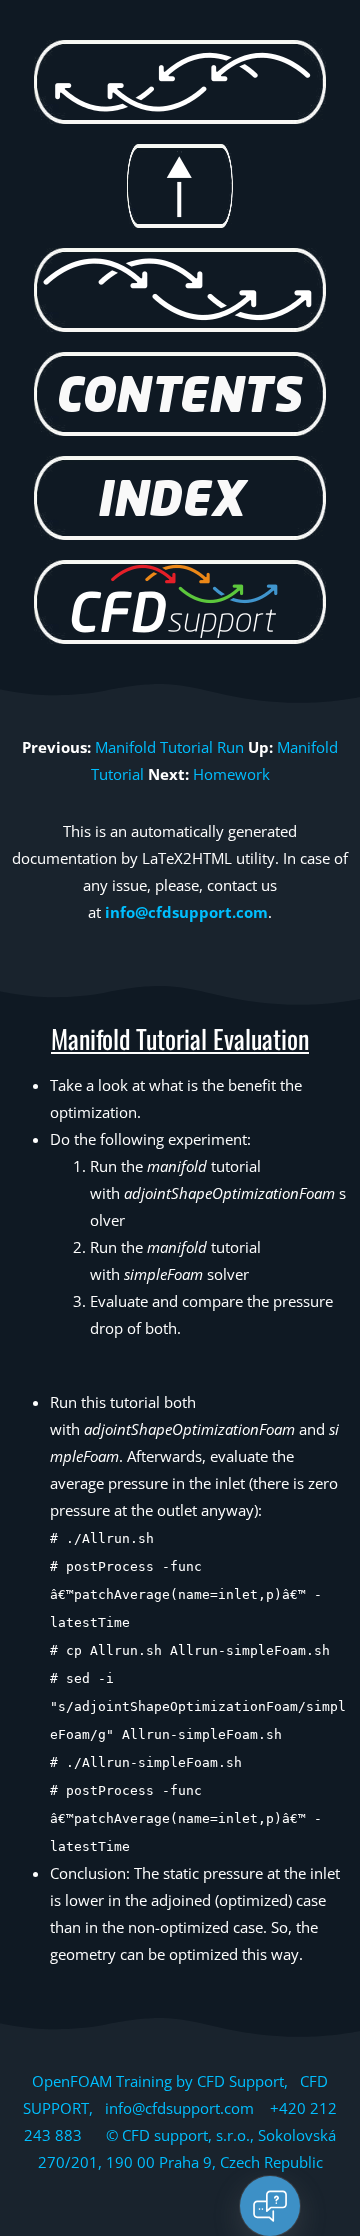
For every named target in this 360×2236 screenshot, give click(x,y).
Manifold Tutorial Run (169, 747)
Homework (231, 774)
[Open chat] (270, 2206)
